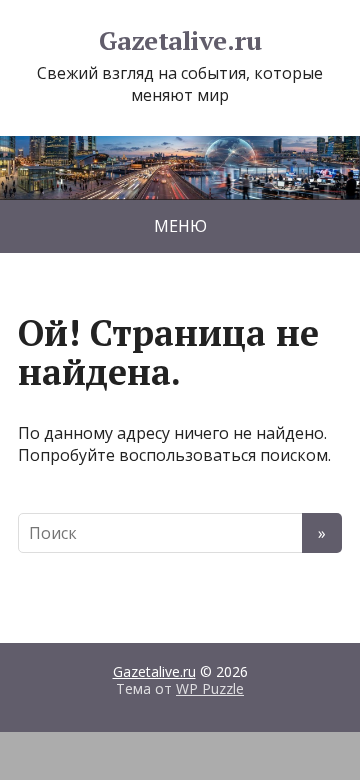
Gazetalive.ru (180, 41)
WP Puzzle (210, 688)
